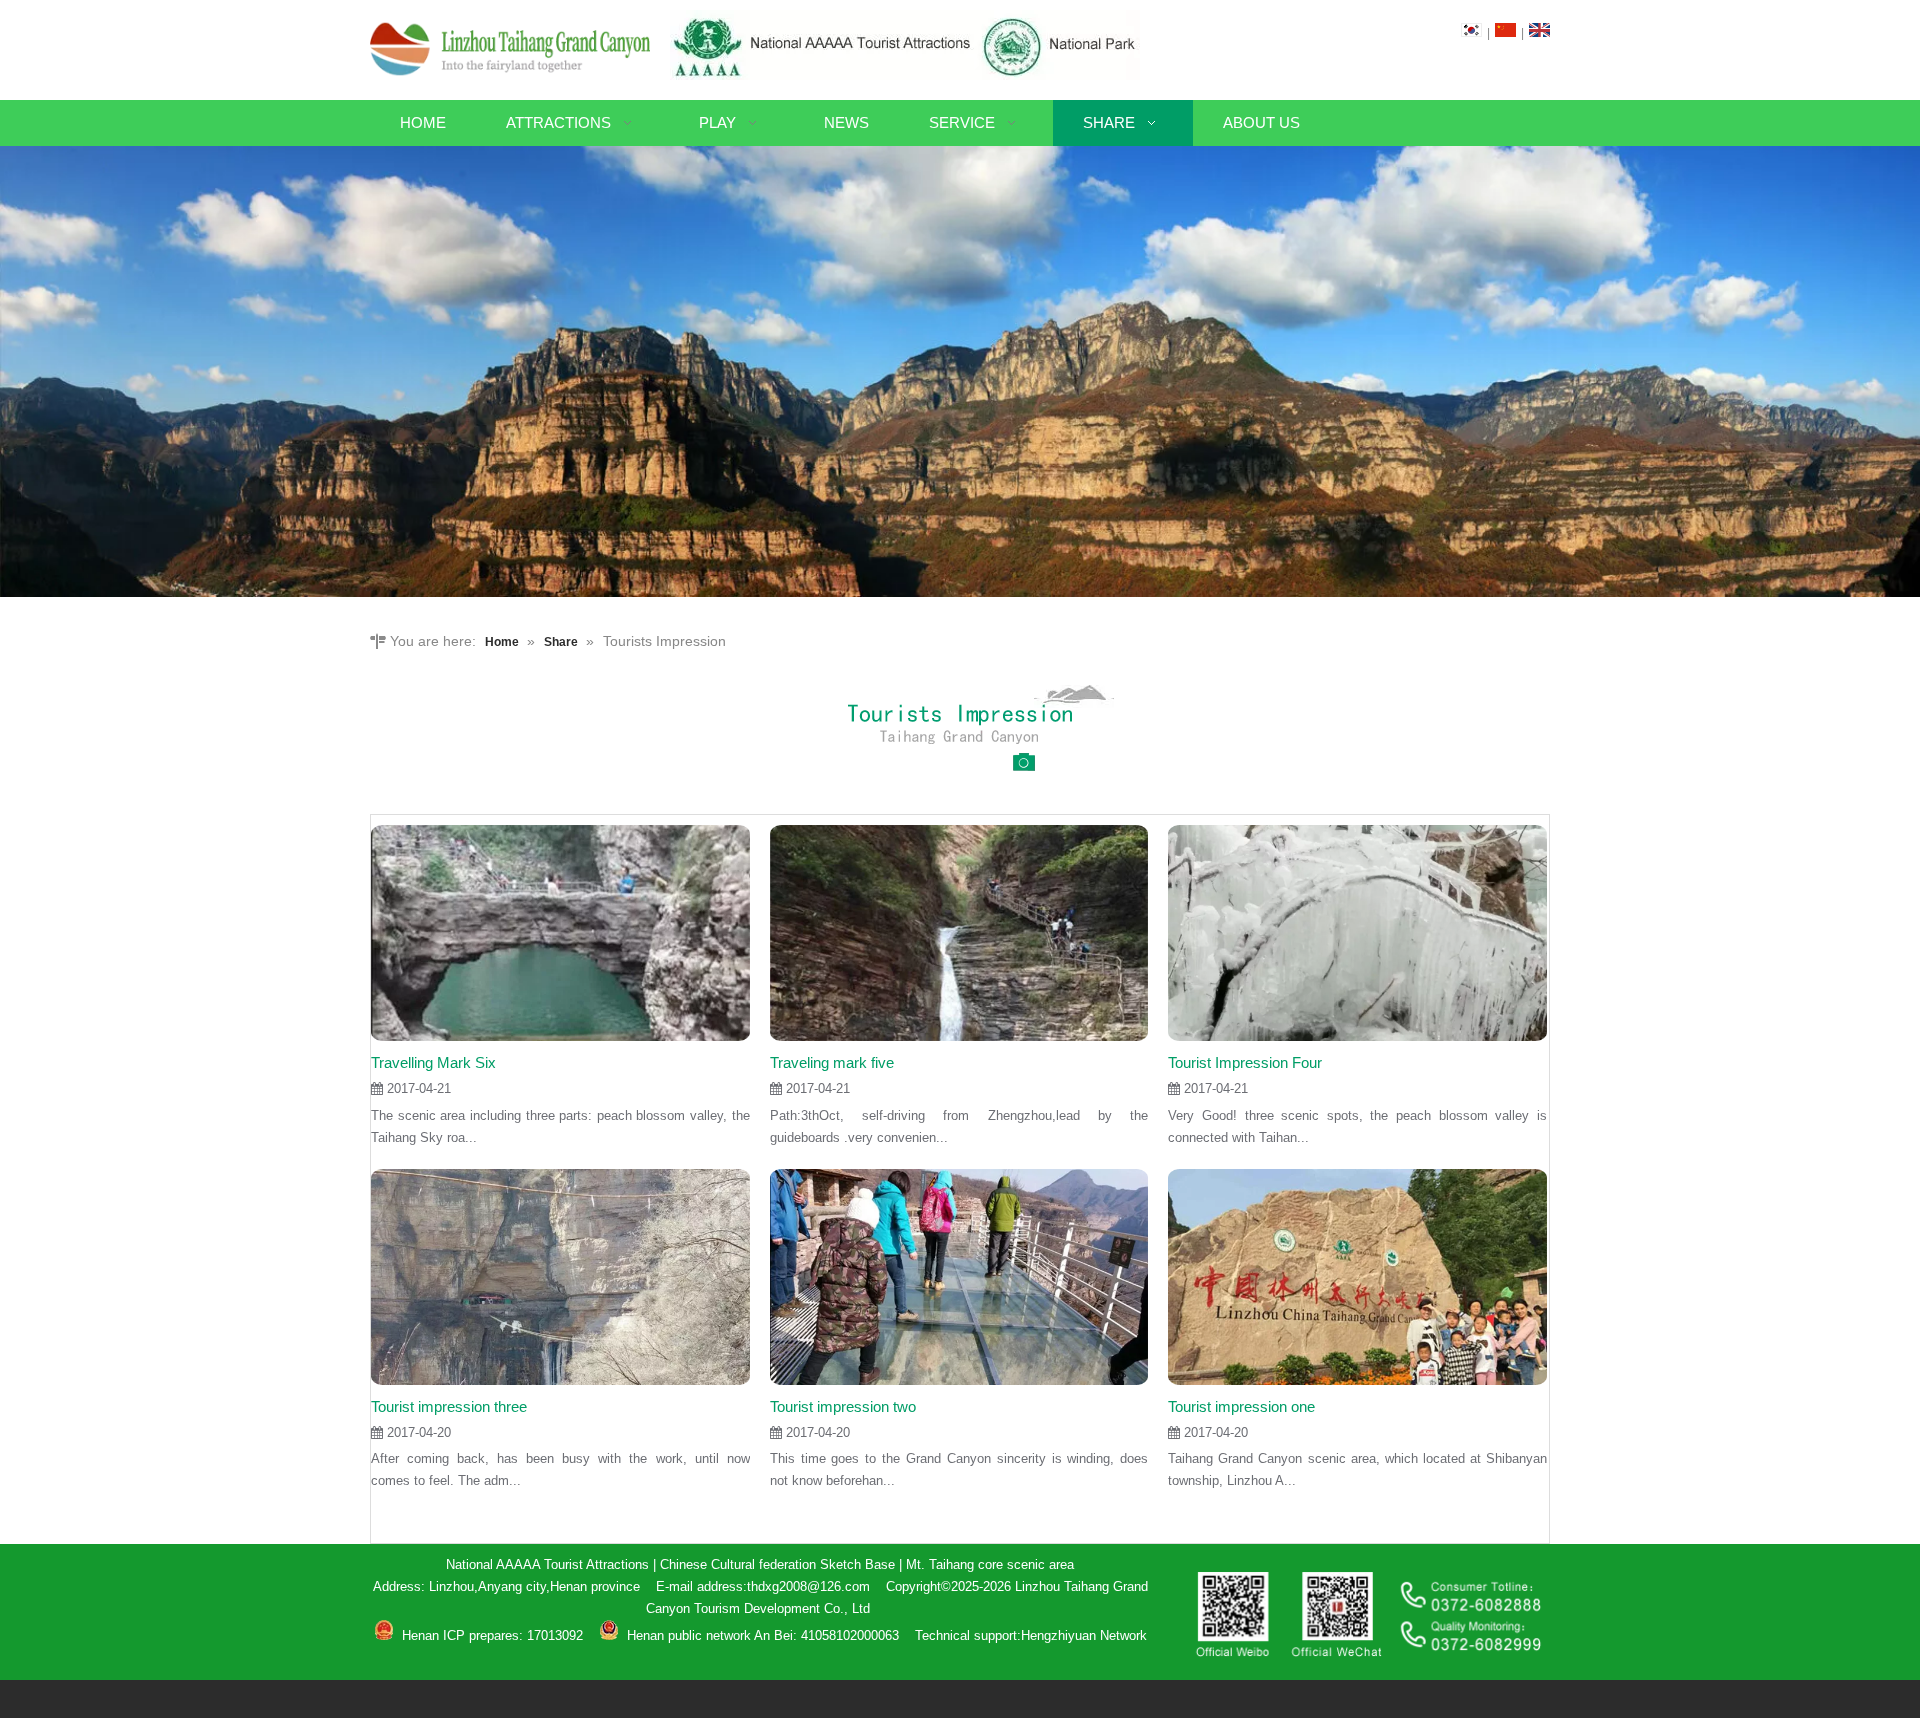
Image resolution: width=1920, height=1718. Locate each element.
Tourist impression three (449, 1406)
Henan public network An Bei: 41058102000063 (763, 1635)
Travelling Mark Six (433, 1062)
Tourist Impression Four (1245, 1062)
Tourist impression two (843, 1406)
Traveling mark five (832, 1062)
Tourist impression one (1241, 1406)
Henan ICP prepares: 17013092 (490, 1635)
